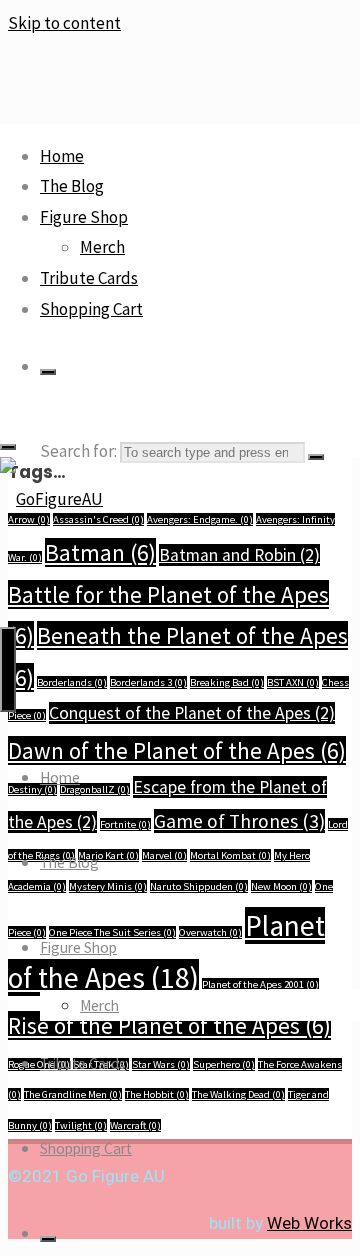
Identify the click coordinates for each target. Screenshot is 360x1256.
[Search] (48, 372)
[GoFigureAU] (51, 499)
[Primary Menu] (8, 669)
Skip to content (64, 23)
